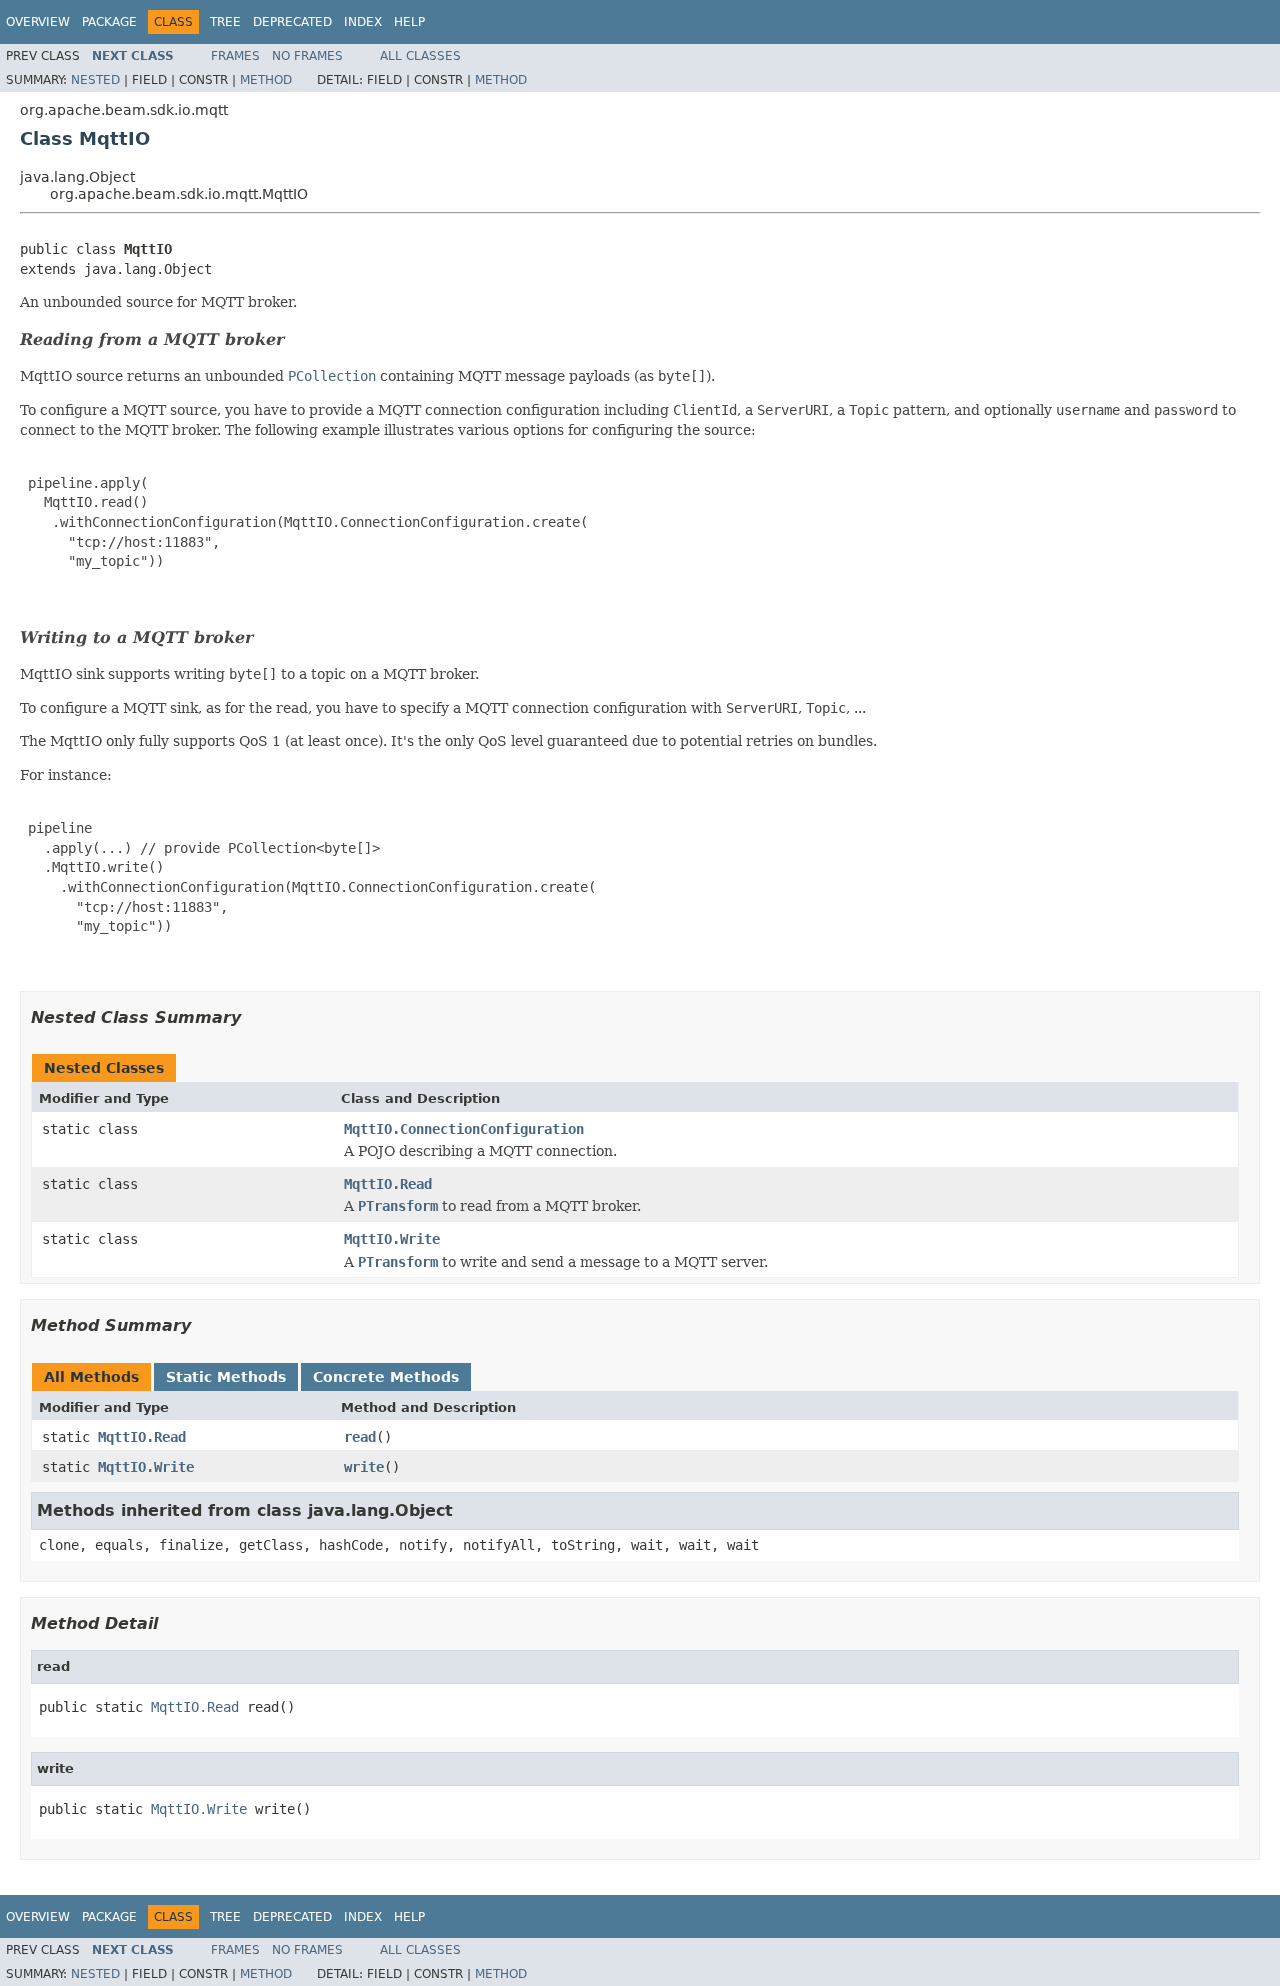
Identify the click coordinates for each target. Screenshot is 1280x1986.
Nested (95, 80)
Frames (235, 56)
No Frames (307, 56)
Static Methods (226, 1377)
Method (266, 80)
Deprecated (292, 22)
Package (109, 22)
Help (409, 22)
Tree (225, 22)
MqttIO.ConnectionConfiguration (464, 1129)
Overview (38, 22)
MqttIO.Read (388, 1184)
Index (363, 22)
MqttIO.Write (392, 1239)
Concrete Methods (386, 1377)
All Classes (420, 56)
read (360, 1437)
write (364, 1467)
